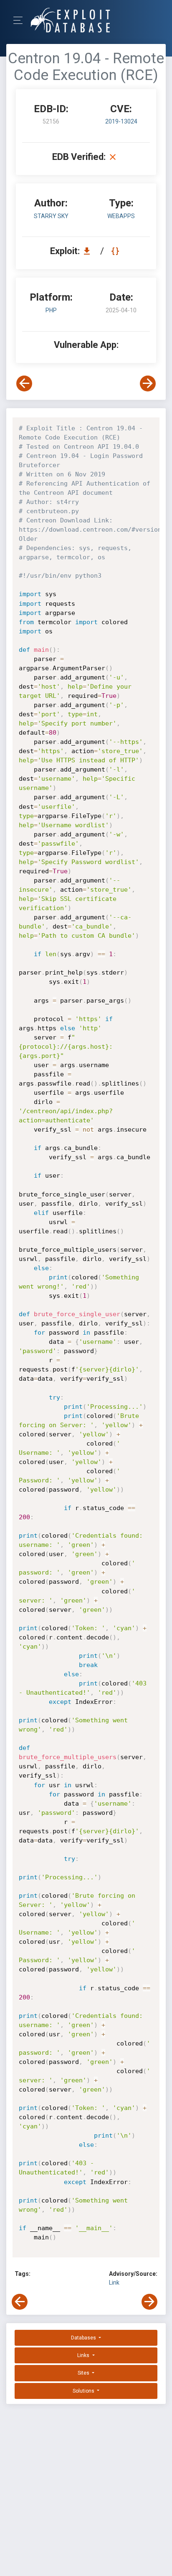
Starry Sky (51, 216)
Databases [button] (84, 2338)
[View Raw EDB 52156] (116, 251)
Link (114, 2283)
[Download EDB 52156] (89, 251)
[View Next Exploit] (148, 383)
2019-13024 (121, 121)
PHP (51, 310)
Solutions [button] (84, 2391)
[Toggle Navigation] (21, 20)
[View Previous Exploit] (24, 383)
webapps (121, 216)
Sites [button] (84, 2373)
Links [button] (84, 2355)
